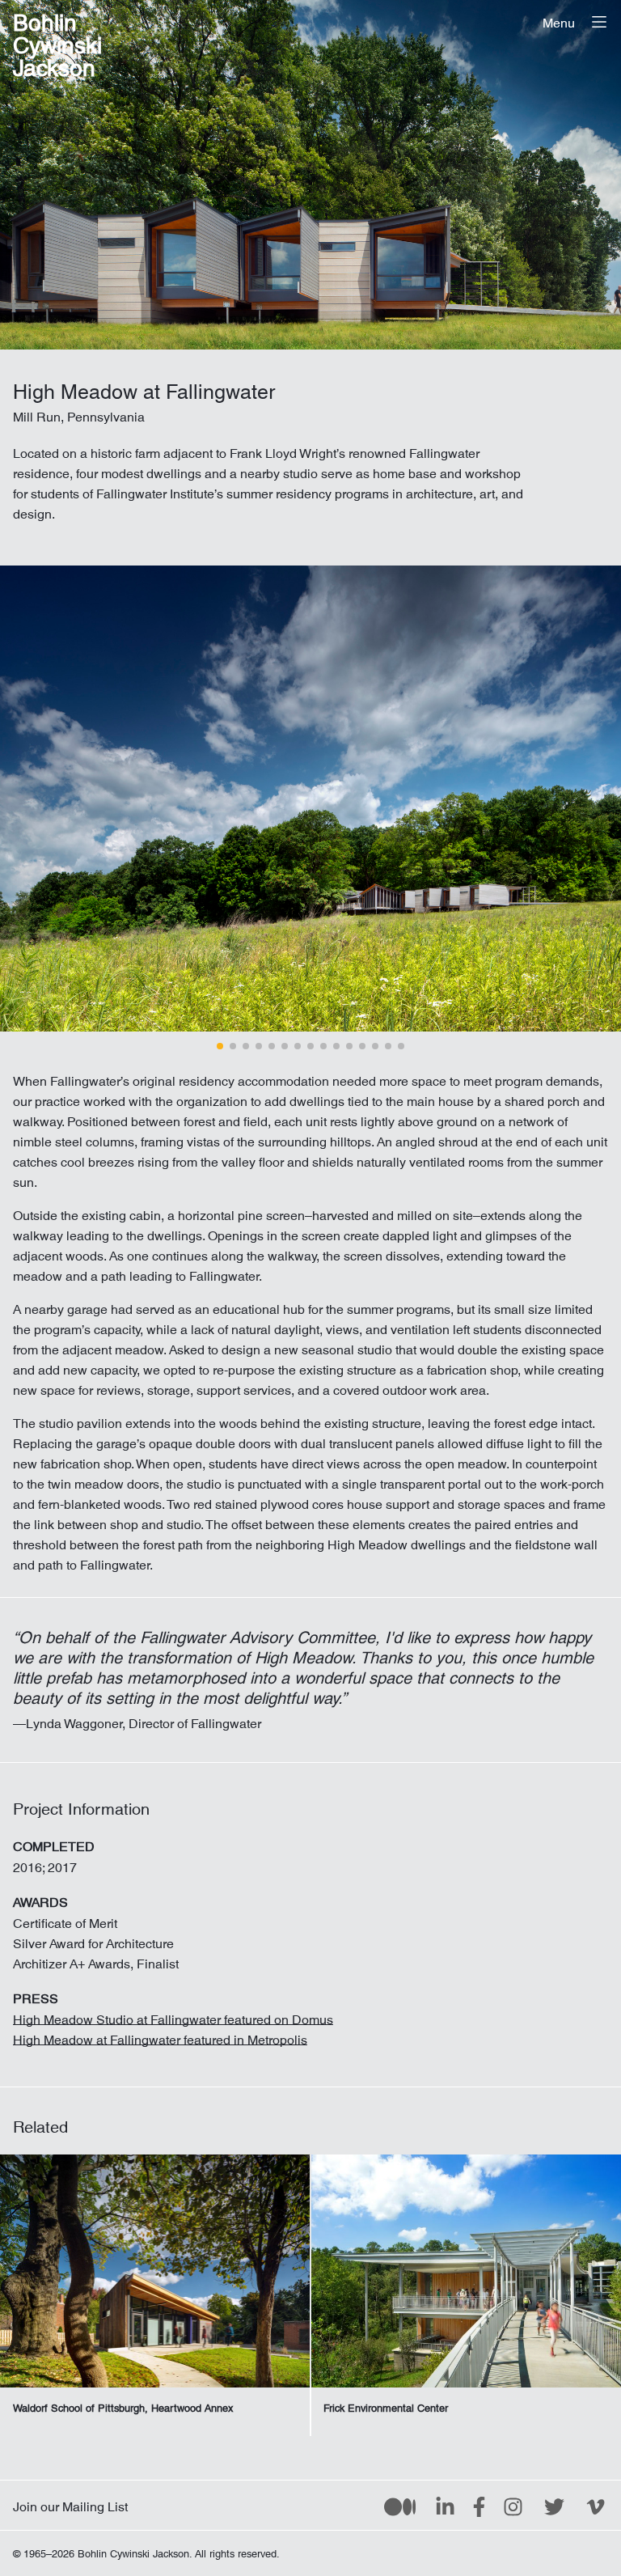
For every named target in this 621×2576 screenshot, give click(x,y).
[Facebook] (479, 2506)
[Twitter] (554, 2506)
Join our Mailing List (70, 2503)
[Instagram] (513, 2506)
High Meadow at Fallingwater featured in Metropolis (160, 2036)
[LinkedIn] (445, 2506)
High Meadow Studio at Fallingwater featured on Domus (173, 2016)
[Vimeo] (596, 2506)
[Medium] (400, 2506)
